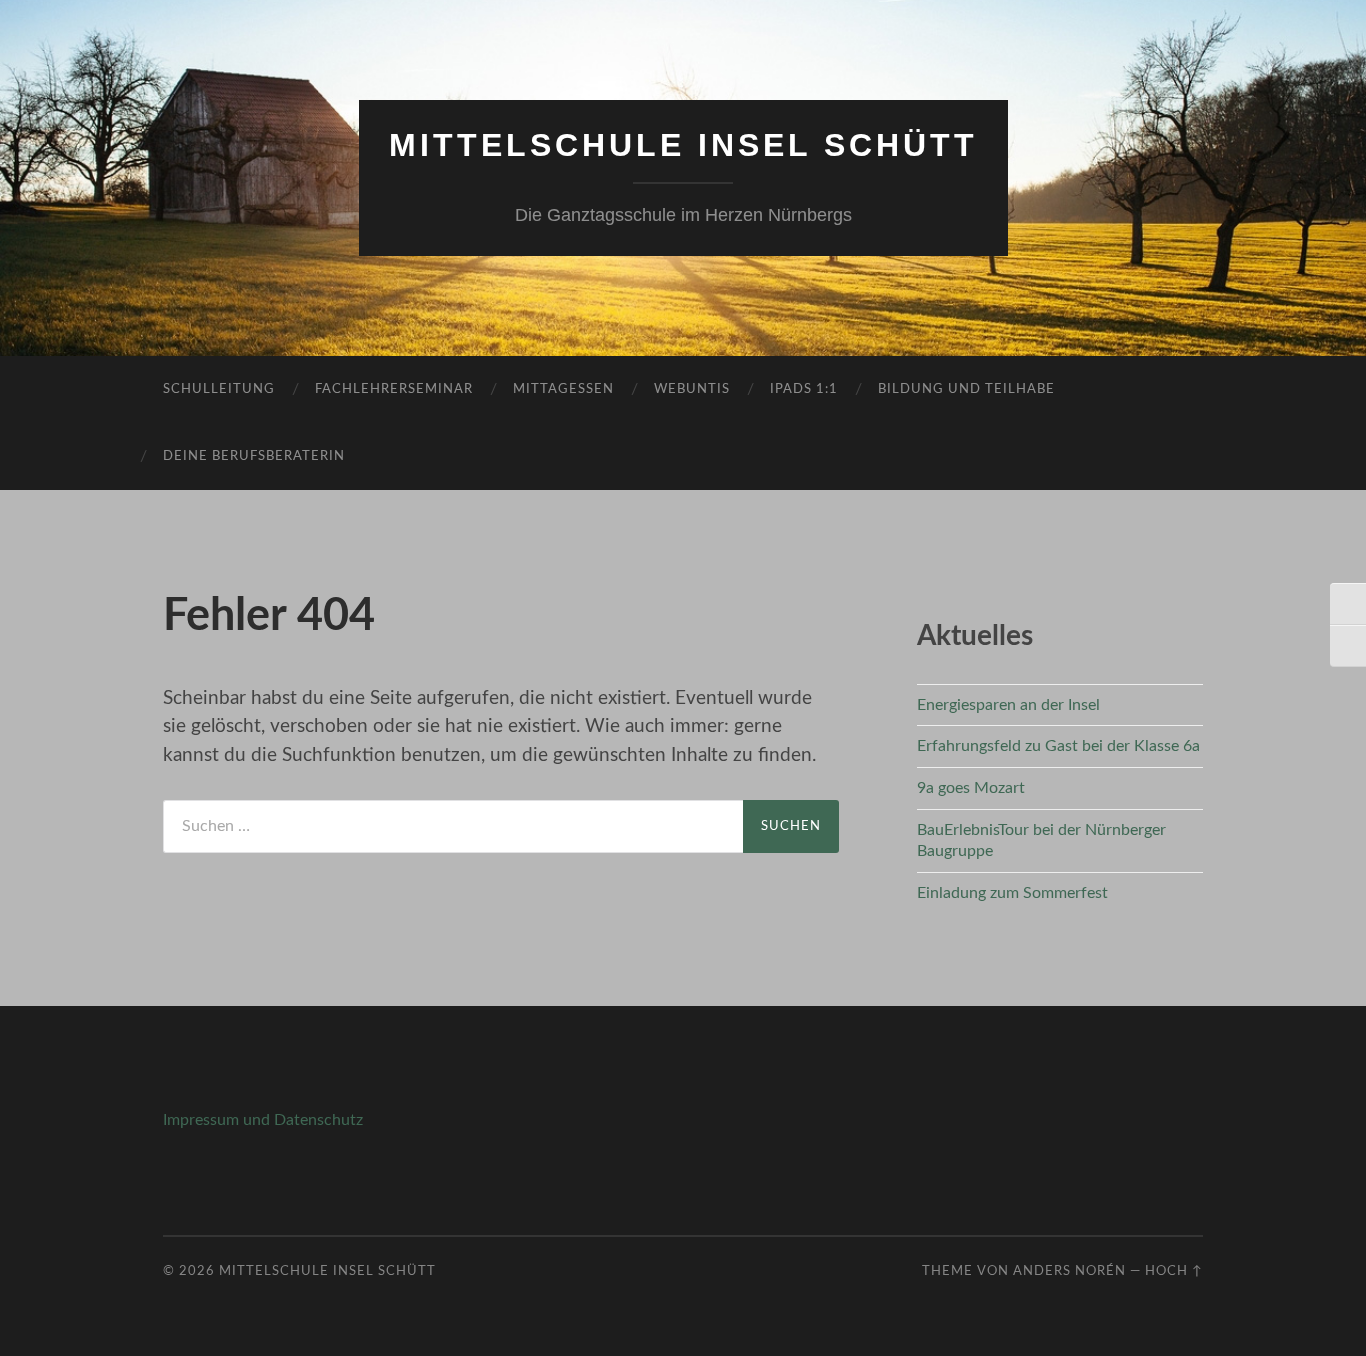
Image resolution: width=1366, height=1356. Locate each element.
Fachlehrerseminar (394, 389)
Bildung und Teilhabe (966, 389)
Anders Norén (1069, 1271)
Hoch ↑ (1174, 1271)
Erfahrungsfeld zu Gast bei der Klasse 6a (1058, 746)
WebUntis (692, 389)
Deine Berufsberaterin (254, 456)
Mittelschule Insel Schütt (683, 145)
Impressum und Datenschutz (263, 1120)
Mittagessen (563, 389)
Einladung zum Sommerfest (1012, 893)
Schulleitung (219, 389)
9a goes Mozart (971, 788)
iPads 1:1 (804, 389)
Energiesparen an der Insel (1008, 705)
